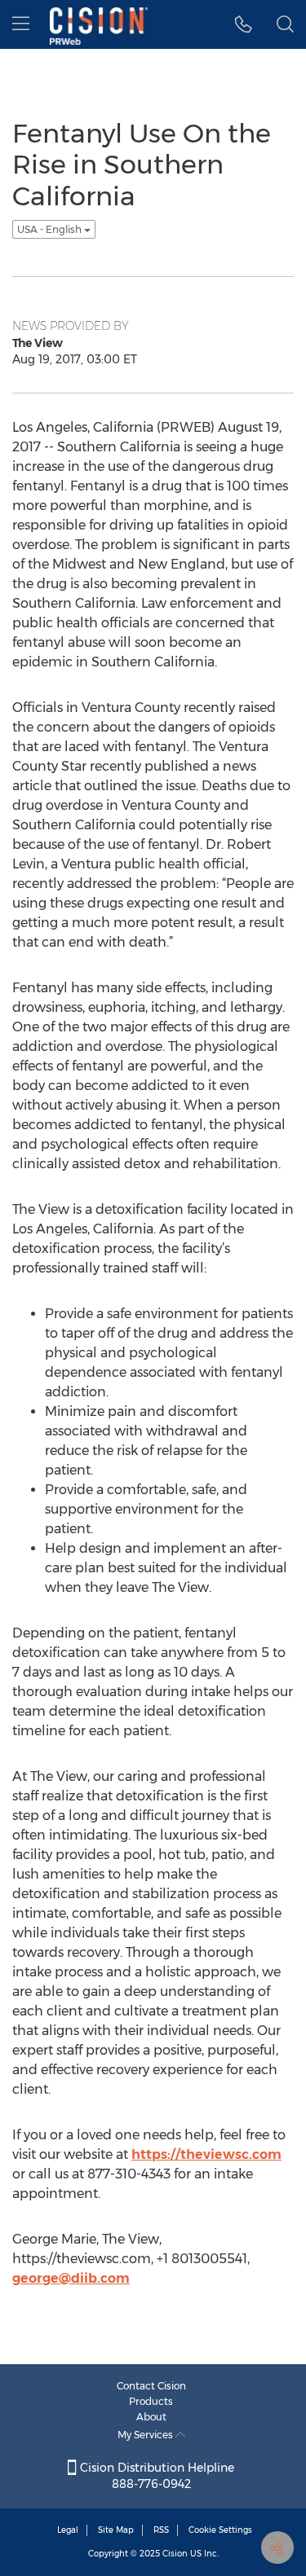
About (151, 2417)
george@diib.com (71, 2278)
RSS (161, 2530)
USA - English (51, 229)
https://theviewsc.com (206, 2154)
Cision (175, 2554)
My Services (146, 2435)
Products (151, 2401)
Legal (68, 2530)
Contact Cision (151, 2386)
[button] (244, 24)
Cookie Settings (220, 2530)
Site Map (116, 2530)
